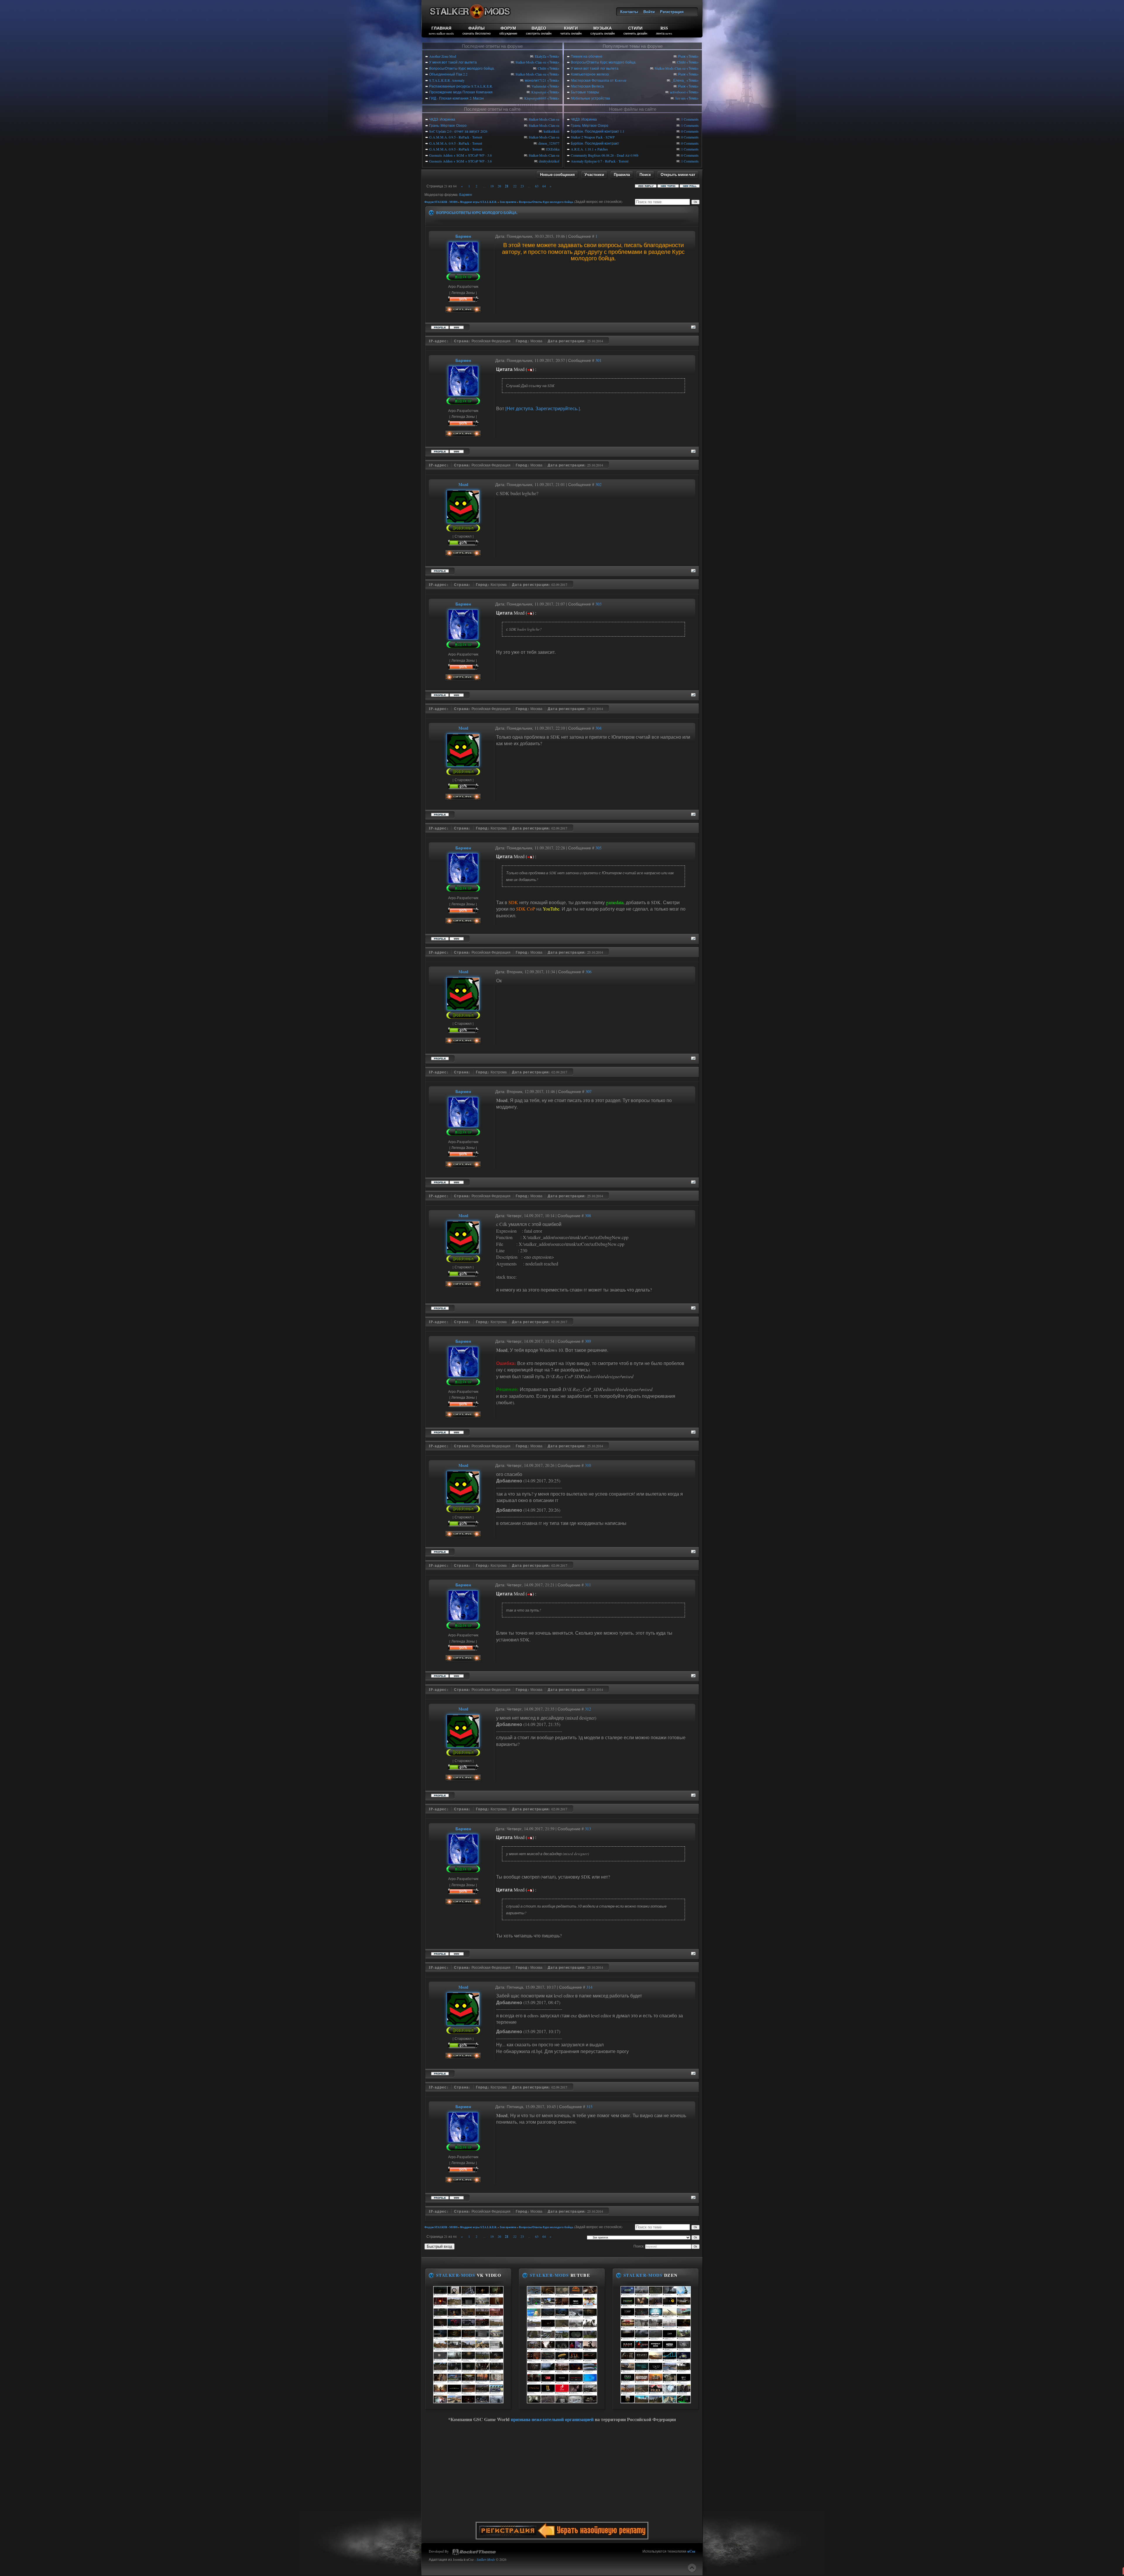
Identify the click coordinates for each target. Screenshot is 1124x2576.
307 (588, 1091)
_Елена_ (678, 80)
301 (598, 360)
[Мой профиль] (463, 269)
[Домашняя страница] (457, 327)
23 (522, 186)
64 (544, 186)
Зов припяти (508, 202)
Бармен (466, 194)
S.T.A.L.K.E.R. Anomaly (447, 80)
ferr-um (680, 98)
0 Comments (690, 131)
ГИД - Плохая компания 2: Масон (456, 98)
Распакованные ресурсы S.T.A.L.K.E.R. (461, 86)
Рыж (682, 56)
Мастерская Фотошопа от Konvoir (599, 80)
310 (588, 1465)
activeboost (678, 92)
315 (589, 2107)
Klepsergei (539, 92)
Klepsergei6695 (535, 98)
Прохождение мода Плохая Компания (461, 92)
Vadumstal (539, 86)
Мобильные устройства (590, 98)
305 (598, 848)
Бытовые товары (585, 92)
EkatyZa (540, 56)
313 (588, 1829)
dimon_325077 (549, 143)
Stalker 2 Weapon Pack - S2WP (593, 137)
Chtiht (542, 68)
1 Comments (690, 119)
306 (588, 972)
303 (598, 604)
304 (598, 728)
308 (588, 1216)
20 (499, 186)
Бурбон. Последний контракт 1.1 (598, 131)
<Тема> (553, 56)
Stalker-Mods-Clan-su (531, 62)
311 (588, 1585)
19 (492, 186)
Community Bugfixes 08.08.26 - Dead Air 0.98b (605, 155)
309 (588, 1341)
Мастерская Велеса (587, 86)
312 (588, 1709)
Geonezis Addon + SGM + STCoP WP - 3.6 (460, 155)
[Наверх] (692, 2568)
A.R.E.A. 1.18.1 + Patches (589, 149)
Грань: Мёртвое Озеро (448, 125)
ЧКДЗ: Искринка (442, 119)
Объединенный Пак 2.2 (448, 74)
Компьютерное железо (590, 74)
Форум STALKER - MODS (441, 202)
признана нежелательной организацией (552, 2419)
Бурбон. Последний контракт (595, 143)
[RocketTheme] (474, 2552)
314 (589, 1987)
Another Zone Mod (443, 56)
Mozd (463, 484)
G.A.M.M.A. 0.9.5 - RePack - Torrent (456, 137)
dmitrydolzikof (549, 161)
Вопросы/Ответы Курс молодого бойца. (462, 68)
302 (598, 484)
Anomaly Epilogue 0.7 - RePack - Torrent (600, 161)
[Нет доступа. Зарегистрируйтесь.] (543, 408)
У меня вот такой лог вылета (453, 62)
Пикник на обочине (587, 56)
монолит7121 (536, 80)
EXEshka (553, 149)
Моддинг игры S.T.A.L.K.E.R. (479, 202)
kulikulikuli (551, 131)
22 (515, 186)
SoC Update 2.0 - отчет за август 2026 (458, 131)
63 (537, 186)
